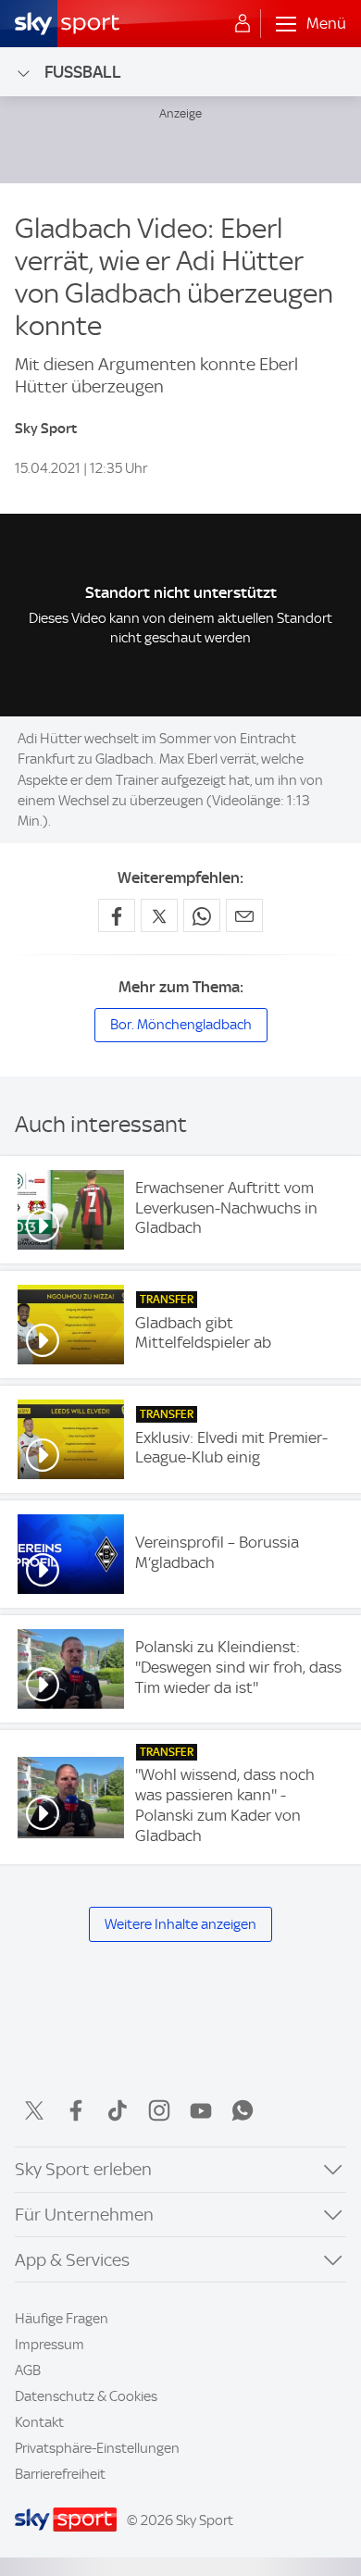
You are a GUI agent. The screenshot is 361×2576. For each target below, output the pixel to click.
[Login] (243, 24)
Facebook (76, 2110)
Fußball (83, 72)
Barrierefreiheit (60, 2474)
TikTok (118, 2110)
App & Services (72, 2260)
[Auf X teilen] (159, 915)
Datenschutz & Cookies (86, 2396)
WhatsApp (243, 2110)
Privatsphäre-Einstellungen (97, 2448)
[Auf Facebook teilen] (117, 915)
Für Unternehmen (84, 2215)
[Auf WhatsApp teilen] (202, 915)
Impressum (50, 2345)
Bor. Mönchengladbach (181, 1025)
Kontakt (39, 2422)
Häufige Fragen (62, 2319)
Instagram (159, 2110)
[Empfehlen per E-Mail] (244, 915)
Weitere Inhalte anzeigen (180, 1924)
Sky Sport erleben (83, 2169)
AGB (28, 2371)
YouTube (201, 2110)
